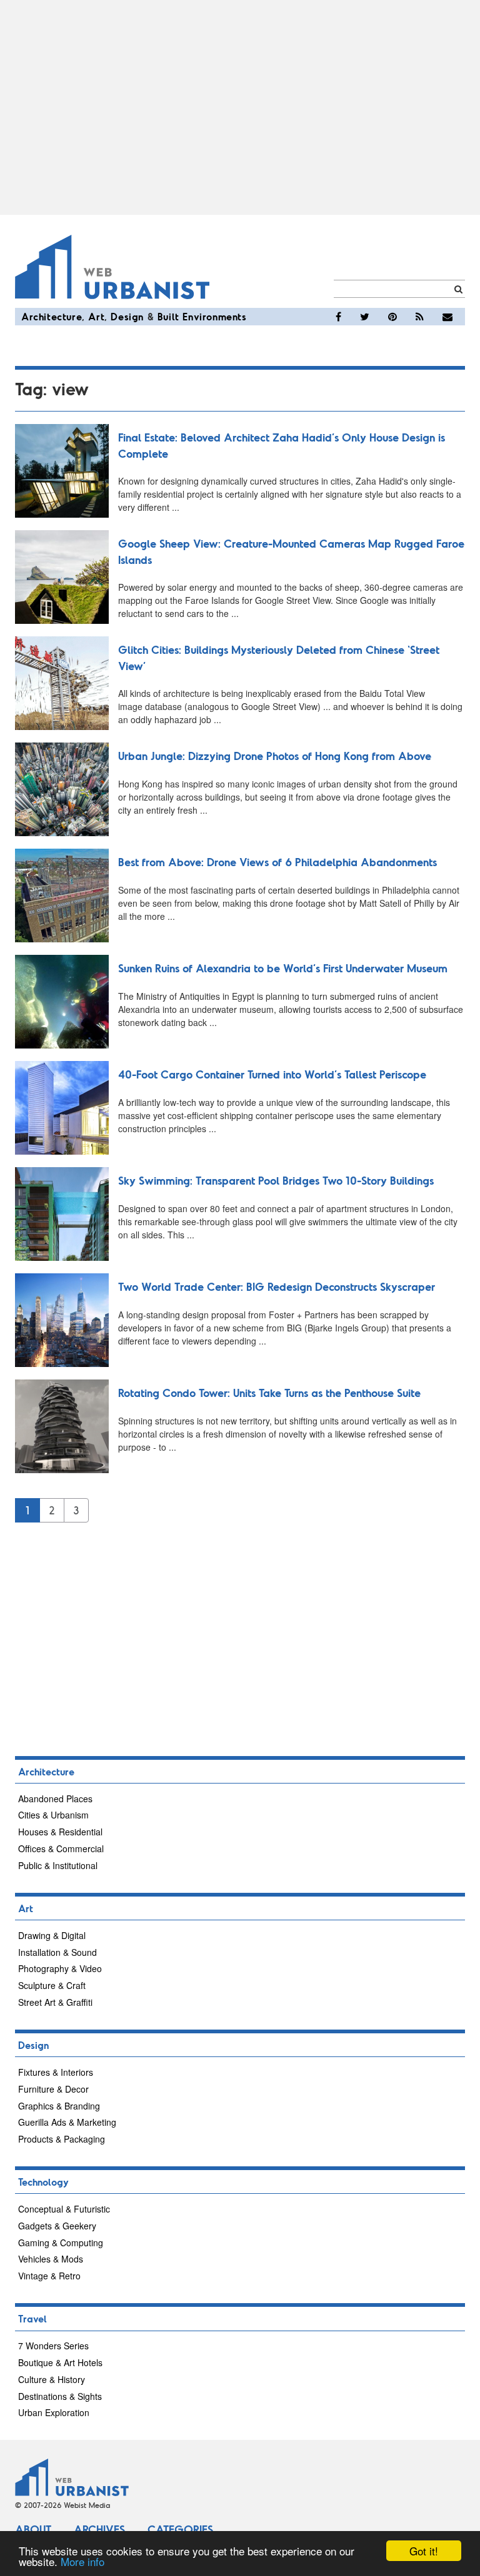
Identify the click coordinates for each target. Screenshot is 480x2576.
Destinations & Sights (60, 2396)
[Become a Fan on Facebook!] (338, 317)
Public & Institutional (58, 1865)
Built (168, 316)
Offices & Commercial (61, 1848)
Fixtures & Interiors (56, 2072)
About (33, 2529)
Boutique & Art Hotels (60, 2362)
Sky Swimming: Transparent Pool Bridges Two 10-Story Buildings (276, 1180)
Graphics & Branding (59, 2106)
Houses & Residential (60, 1832)
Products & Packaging (62, 2139)
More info (82, 2561)
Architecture (52, 316)
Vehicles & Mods (51, 2259)
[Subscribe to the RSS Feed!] (420, 317)
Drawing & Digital (52, 1935)
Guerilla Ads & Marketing (67, 2122)
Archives (99, 2529)
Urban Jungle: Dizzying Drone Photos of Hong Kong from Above (275, 756)
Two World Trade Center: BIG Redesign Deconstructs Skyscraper (277, 1286)
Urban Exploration (54, 2412)
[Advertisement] (240, 107)
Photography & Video (60, 1968)
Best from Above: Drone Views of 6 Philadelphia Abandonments (277, 862)
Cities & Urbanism (53, 1815)
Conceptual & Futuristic (64, 2209)
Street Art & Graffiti (55, 2002)
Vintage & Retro (49, 2276)
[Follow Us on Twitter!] (365, 317)
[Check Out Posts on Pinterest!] (392, 317)
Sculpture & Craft (52, 1985)
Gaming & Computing (61, 2243)
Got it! (424, 2551)
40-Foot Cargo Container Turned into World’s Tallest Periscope (272, 1074)
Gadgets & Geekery (57, 2226)
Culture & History (52, 2379)
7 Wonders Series (53, 2346)
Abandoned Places (55, 1799)
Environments (214, 316)
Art (96, 316)
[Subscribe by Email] (447, 317)
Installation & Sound (57, 1952)
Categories (180, 2529)
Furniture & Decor (53, 2089)
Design (127, 316)
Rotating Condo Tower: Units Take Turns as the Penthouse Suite (269, 1393)
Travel (32, 2318)
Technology (43, 2182)
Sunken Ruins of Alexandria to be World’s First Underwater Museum (283, 968)
